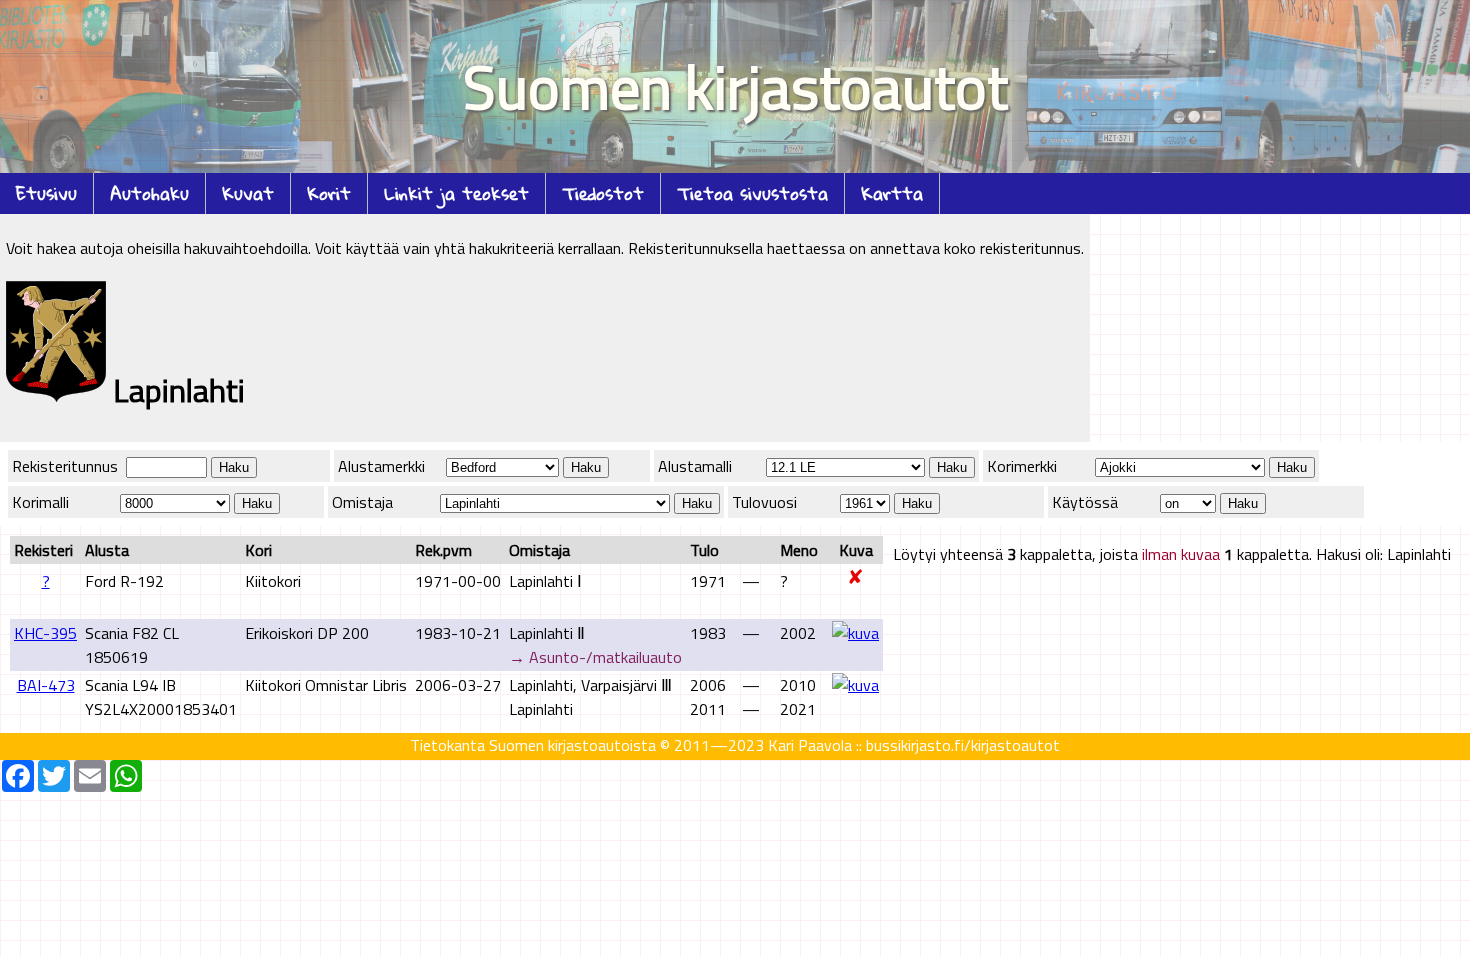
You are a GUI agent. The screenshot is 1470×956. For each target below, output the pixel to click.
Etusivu (46, 193)
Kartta (892, 193)
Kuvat (248, 193)
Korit (329, 193)
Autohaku (149, 193)
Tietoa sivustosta (752, 193)
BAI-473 (46, 685)
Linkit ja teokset (456, 193)
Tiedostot (603, 193)
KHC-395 (45, 633)
